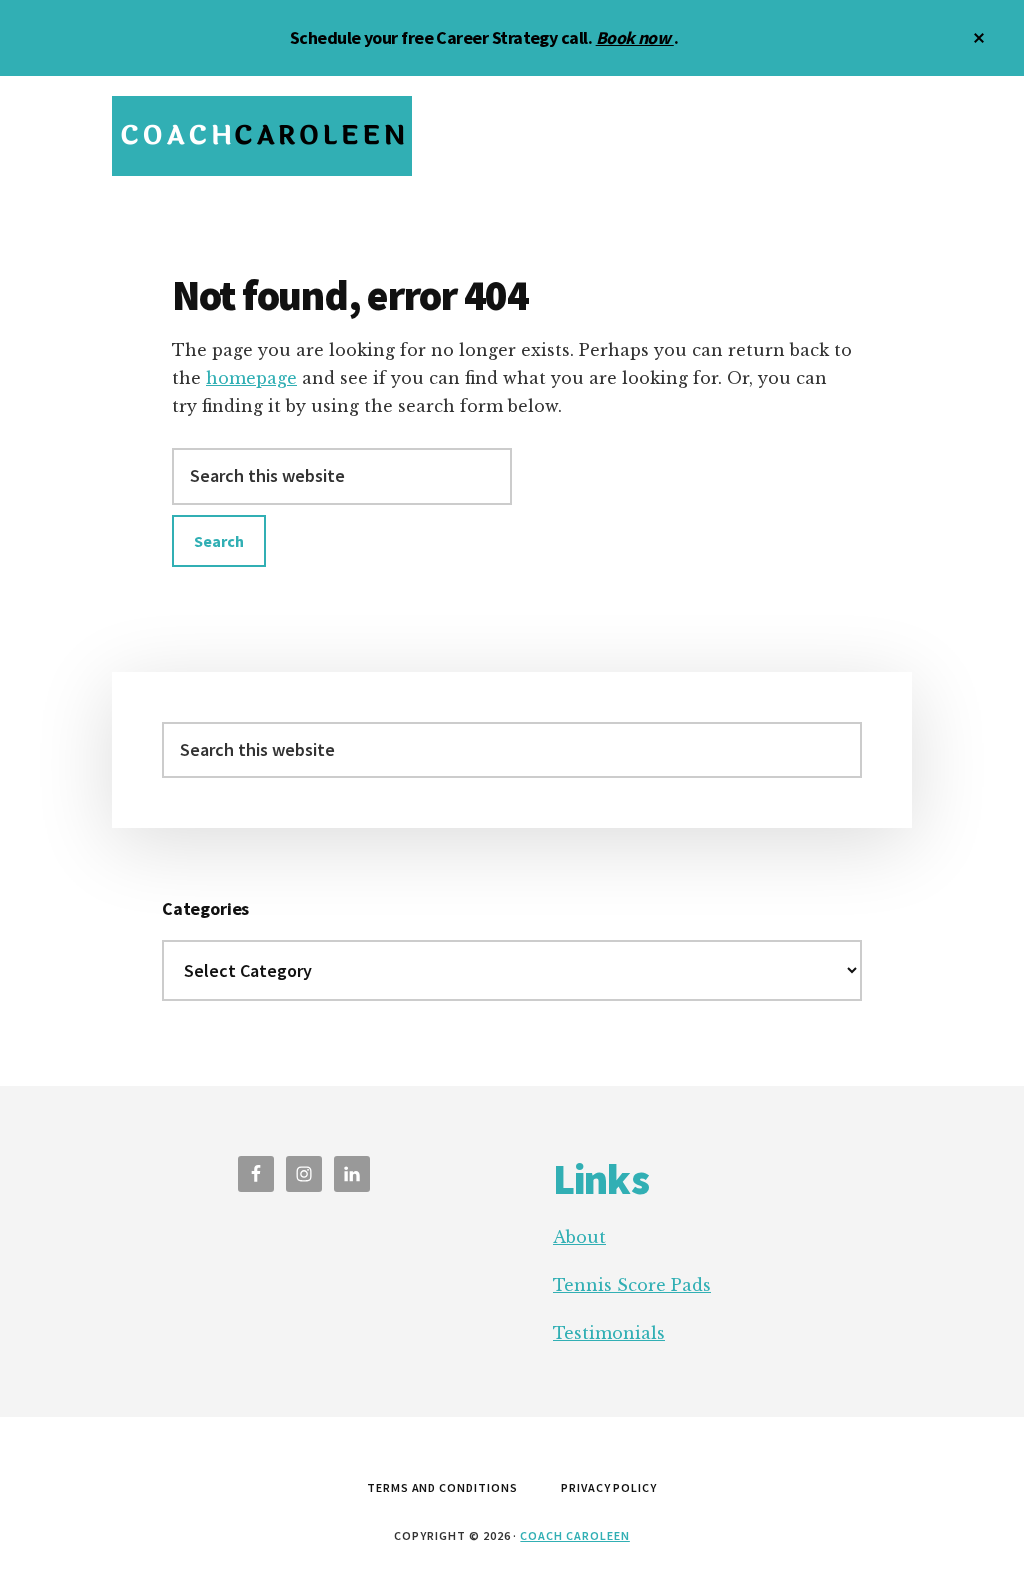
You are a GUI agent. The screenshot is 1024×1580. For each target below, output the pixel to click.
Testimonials (609, 1333)
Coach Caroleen (574, 1535)
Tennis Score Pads (632, 1285)
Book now (635, 37)
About (579, 1237)
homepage (251, 378)
